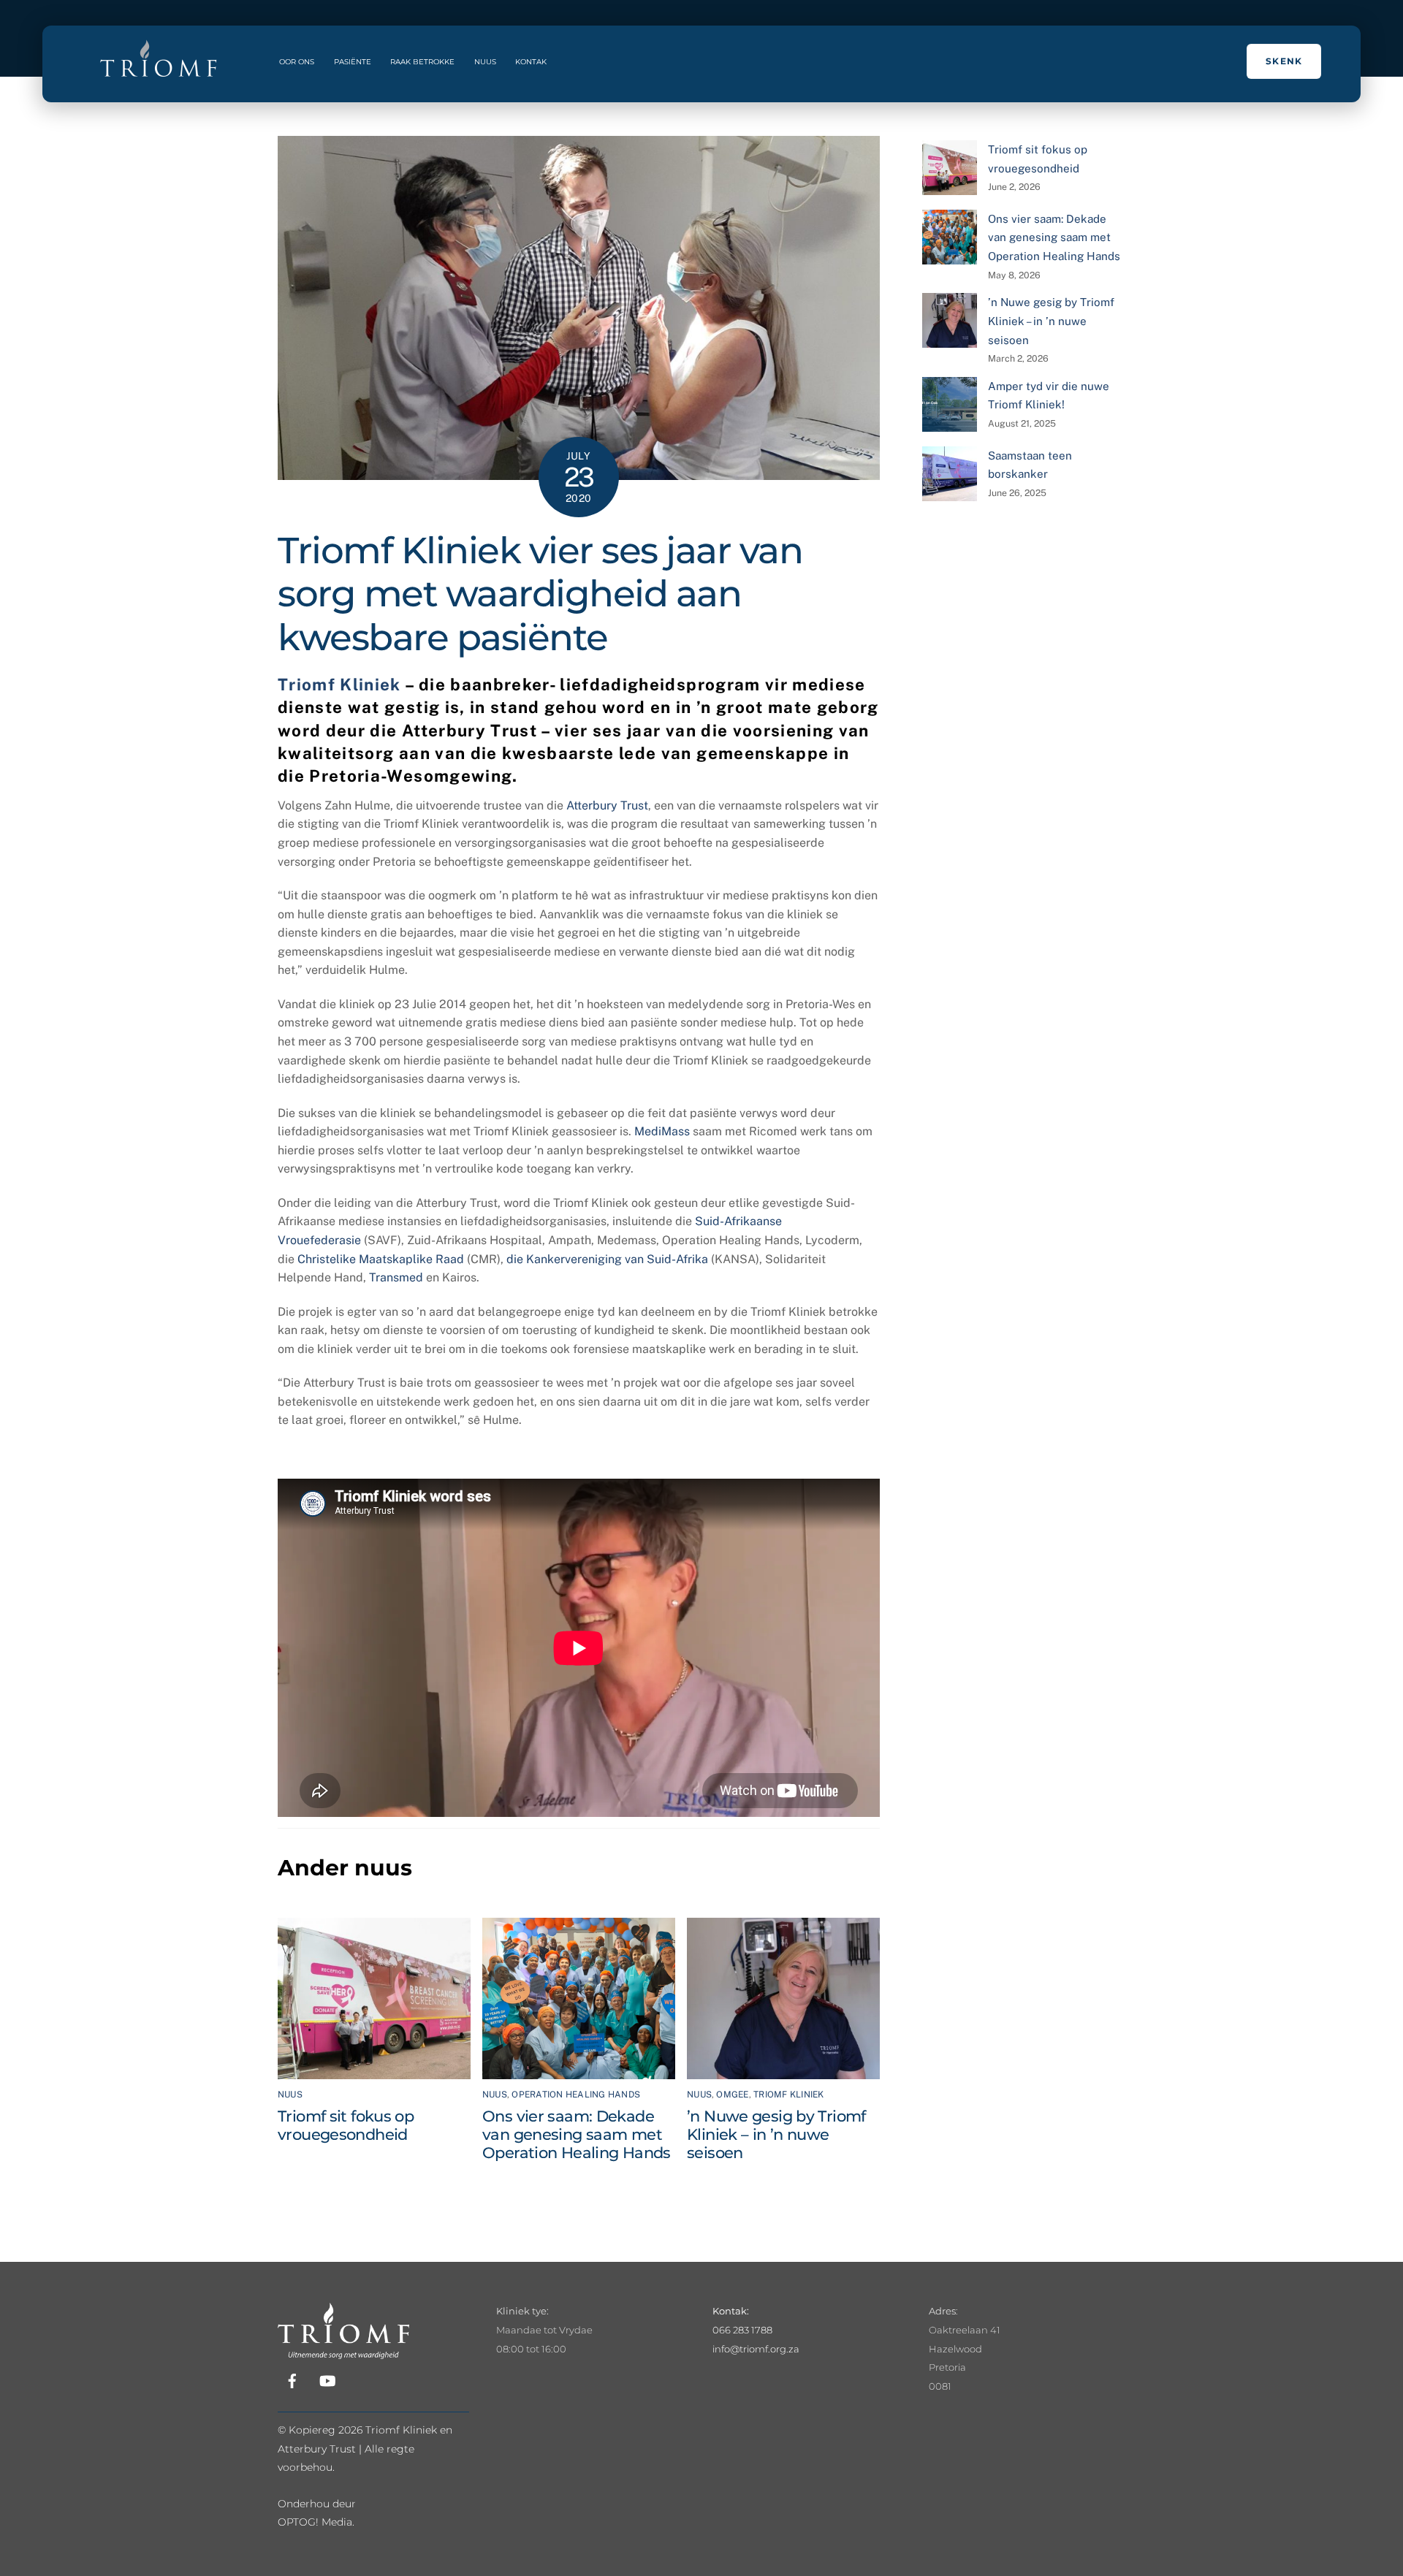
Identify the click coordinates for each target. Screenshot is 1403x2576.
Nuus (290, 2095)
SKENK (1284, 61)
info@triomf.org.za (756, 2349)
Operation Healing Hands (576, 2095)
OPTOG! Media (315, 2522)
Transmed (396, 1277)
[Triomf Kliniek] (343, 2350)
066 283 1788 (742, 2330)
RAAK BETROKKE (422, 62)
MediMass (662, 1131)
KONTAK (531, 62)
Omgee (732, 2095)
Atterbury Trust (607, 805)
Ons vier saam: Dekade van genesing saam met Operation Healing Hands (577, 2134)
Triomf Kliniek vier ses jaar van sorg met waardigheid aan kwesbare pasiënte (540, 594)
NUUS (485, 62)
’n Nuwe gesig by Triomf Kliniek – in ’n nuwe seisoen (776, 2134)
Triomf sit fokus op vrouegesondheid (346, 2125)
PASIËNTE (353, 62)
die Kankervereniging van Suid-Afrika (607, 1259)
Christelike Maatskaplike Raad (381, 1259)
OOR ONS (297, 62)
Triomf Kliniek (339, 685)
